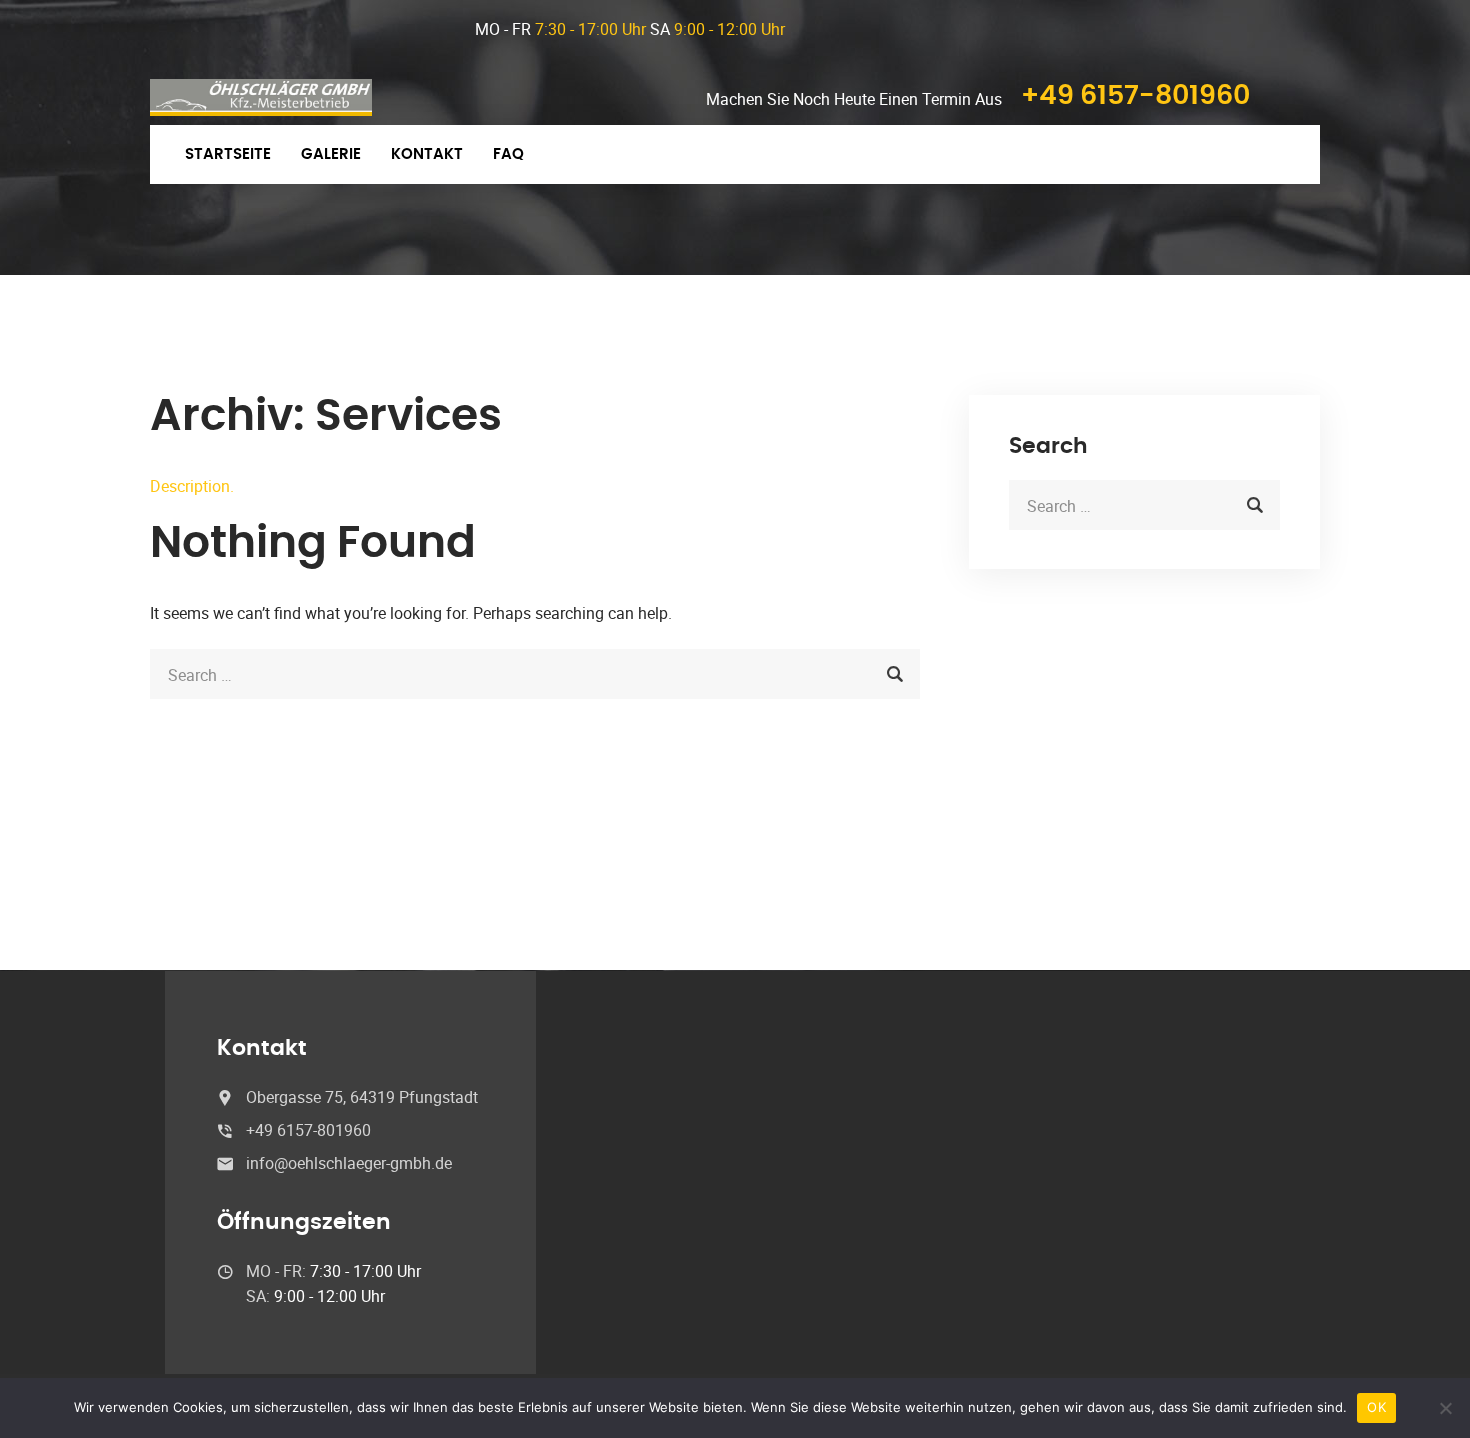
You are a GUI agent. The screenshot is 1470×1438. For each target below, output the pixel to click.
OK (1376, 1407)
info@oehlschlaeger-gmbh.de (349, 1163)
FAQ (508, 154)
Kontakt (427, 154)
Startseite (228, 154)
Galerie (331, 154)
